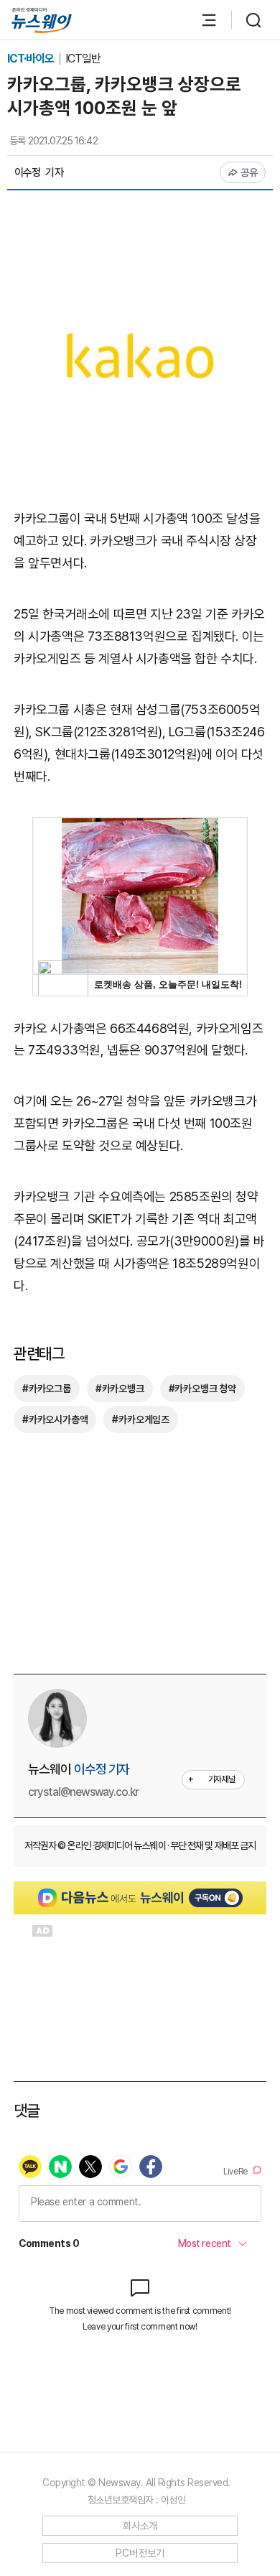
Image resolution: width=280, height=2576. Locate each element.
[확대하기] (140, 244)
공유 (249, 172)
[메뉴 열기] (202, 20)
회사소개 (140, 2526)
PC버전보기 (140, 2553)
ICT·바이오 (32, 59)
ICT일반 (83, 59)
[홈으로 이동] (42, 20)
